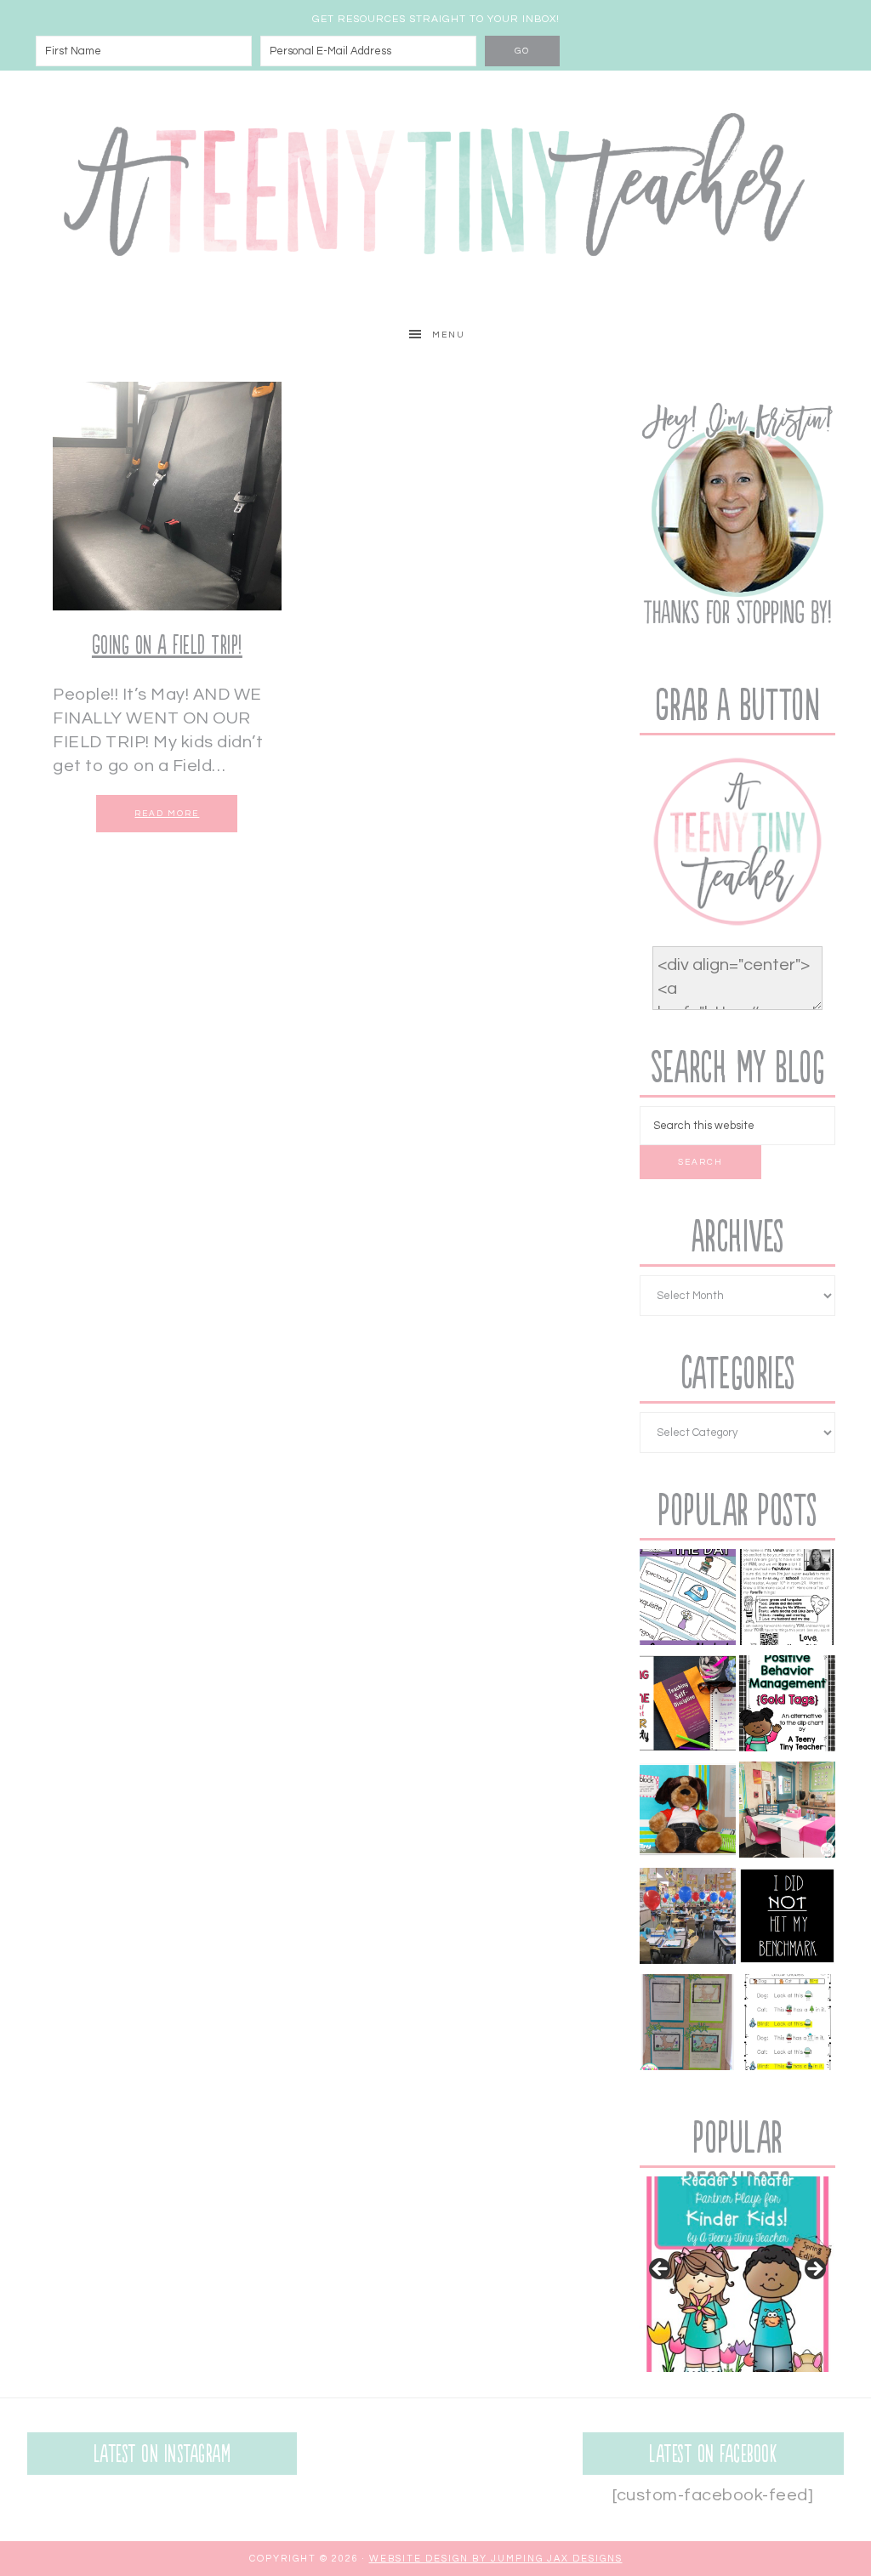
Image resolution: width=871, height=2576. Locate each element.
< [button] (661, 2270)
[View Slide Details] (737, 2274)
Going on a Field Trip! (167, 646)
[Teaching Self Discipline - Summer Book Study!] (688, 1707)
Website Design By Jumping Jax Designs (496, 2559)
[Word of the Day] (688, 1600)
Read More (167, 814)
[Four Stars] (688, 2026)
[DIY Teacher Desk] (787, 1813)
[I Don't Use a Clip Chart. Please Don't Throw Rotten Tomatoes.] (787, 1707)
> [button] (814, 2270)
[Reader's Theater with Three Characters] (787, 2026)
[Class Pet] (688, 1813)
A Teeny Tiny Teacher (435, 192)
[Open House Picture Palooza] (688, 1919)
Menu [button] (449, 335)
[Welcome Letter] (787, 1600)
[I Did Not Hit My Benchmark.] (787, 1919)
